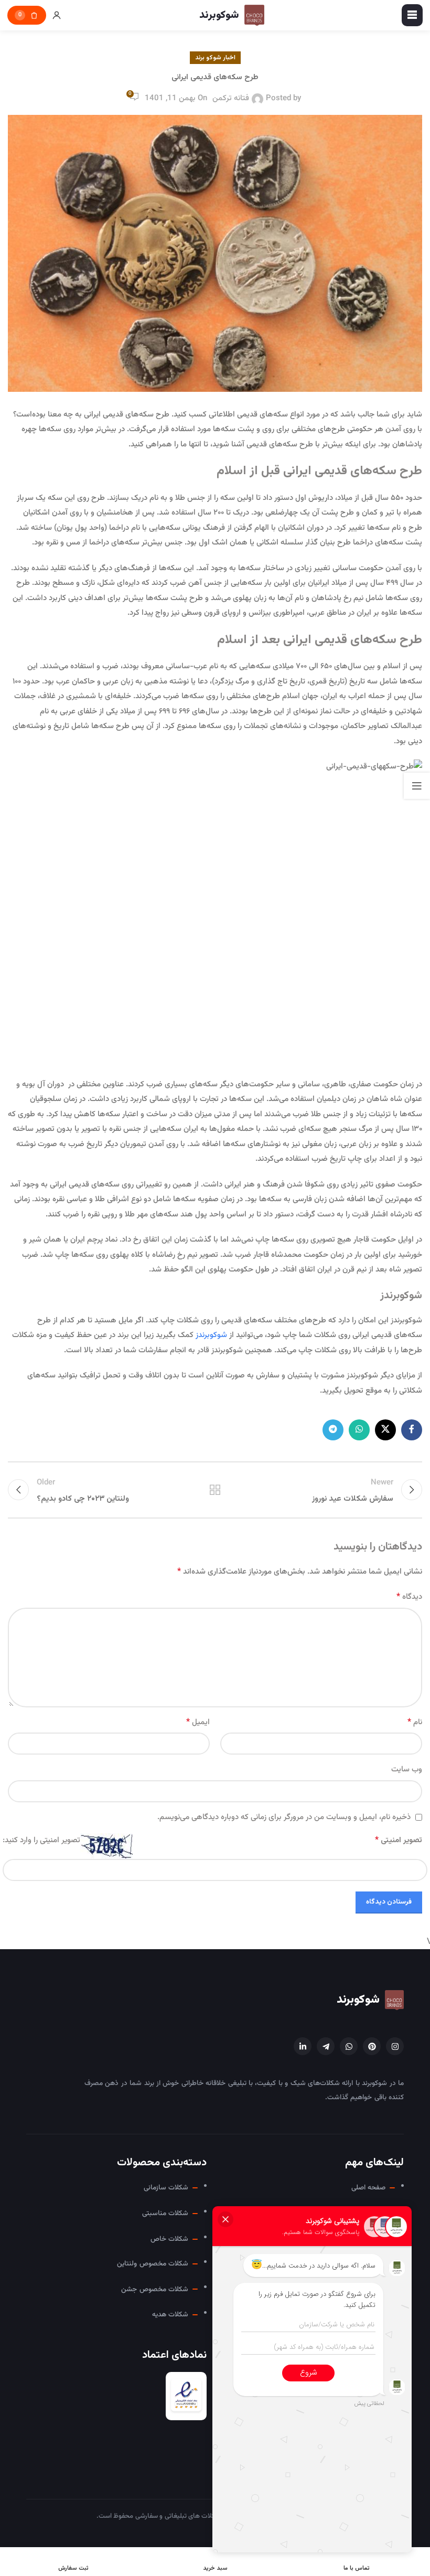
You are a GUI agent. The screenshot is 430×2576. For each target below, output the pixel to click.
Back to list (215, 1490)
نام (415, 1722)
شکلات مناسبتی (165, 2213)
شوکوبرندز (211, 1335)
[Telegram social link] (333, 1430)
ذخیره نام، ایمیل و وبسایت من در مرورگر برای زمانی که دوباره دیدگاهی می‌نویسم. (284, 1817)
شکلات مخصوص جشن (155, 2289)
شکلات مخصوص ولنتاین (153, 2264)
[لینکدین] (303, 2046)
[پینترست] (372, 2046)
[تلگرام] (326, 2046)
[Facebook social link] (412, 1430)
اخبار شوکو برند (215, 58)
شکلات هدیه (170, 2315)
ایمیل (198, 1722)
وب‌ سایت (407, 1770)
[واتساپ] (349, 2046)
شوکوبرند (358, 2000)
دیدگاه (409, 1597)
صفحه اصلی (368, 2188)
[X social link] (385, 1430)
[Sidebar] (417, 786)
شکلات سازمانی (166, 2188)
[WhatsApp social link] (359, 1430)
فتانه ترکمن (231, 98)
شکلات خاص (169, 2239)
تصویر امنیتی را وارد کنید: (41, 1840)
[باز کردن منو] (412, 15)
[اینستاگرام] (395, 2046)
